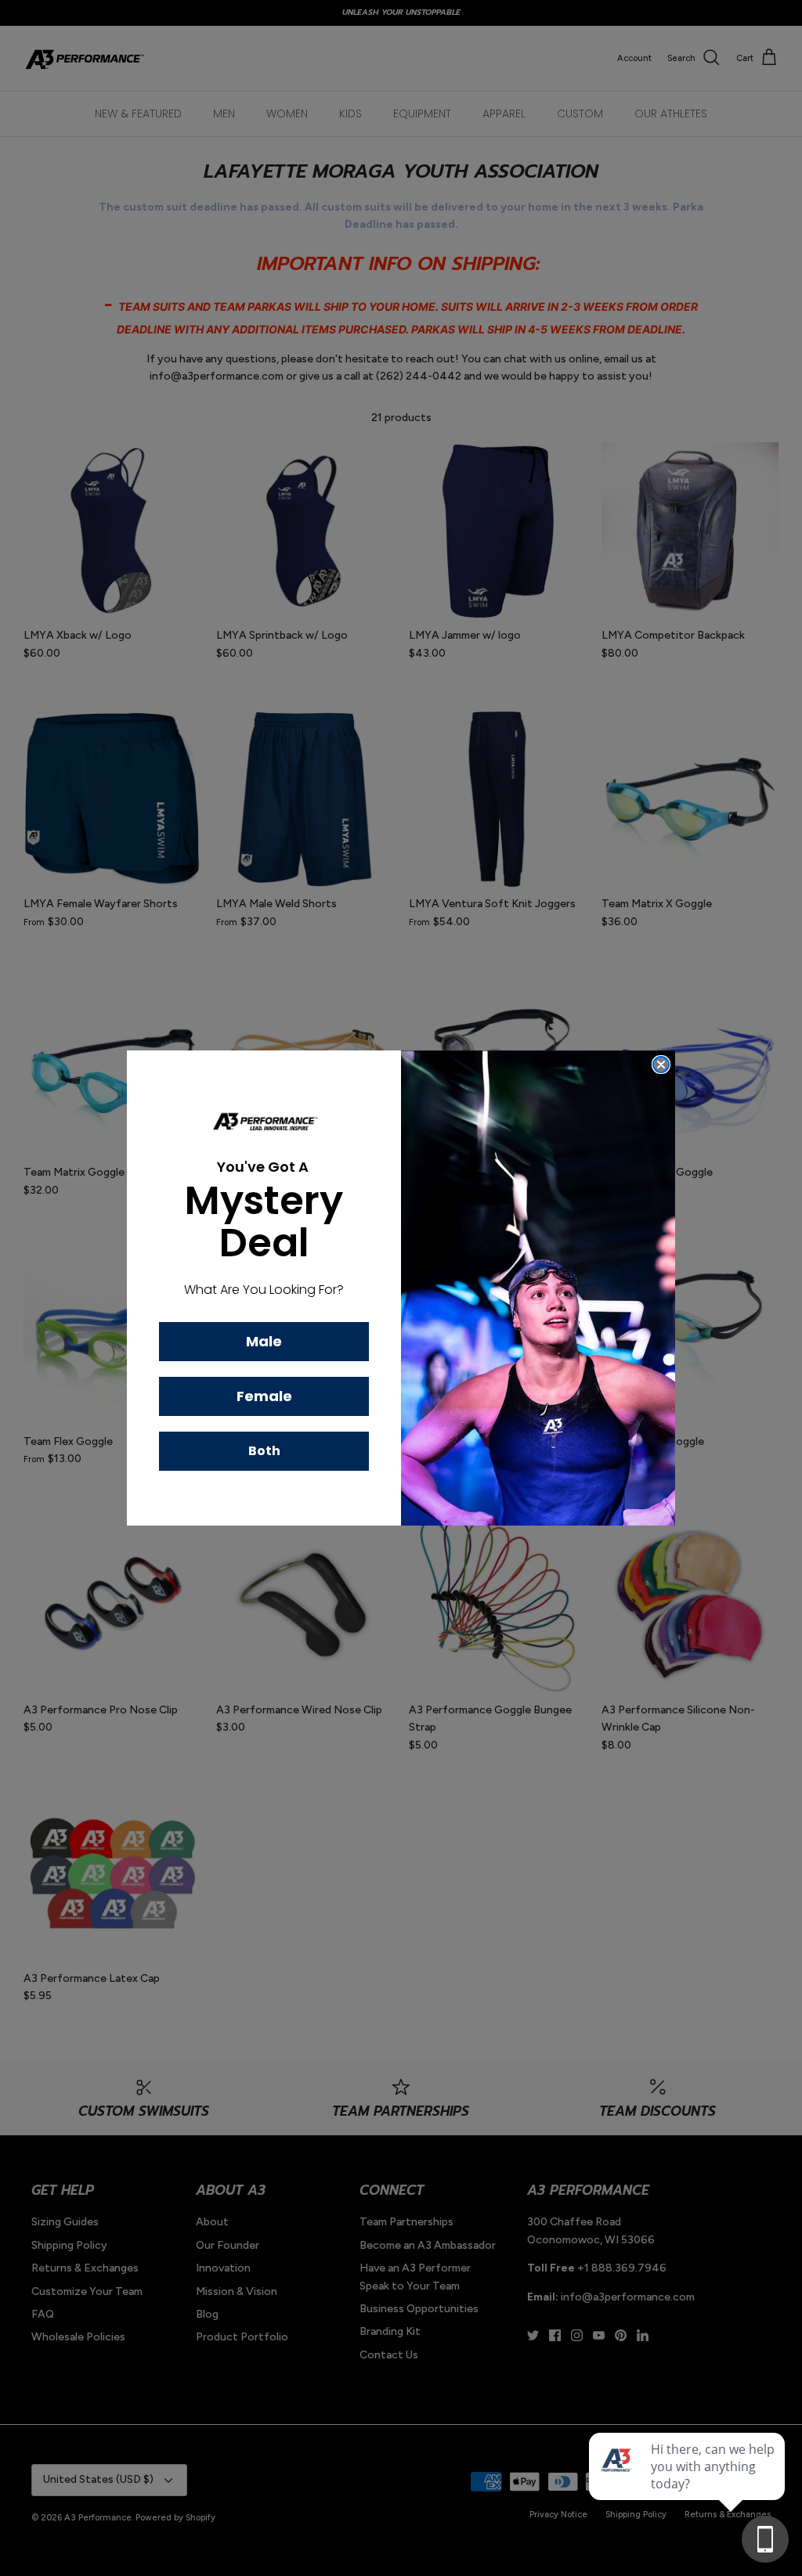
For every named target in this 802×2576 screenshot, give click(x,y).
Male (264, 1341)
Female (264, 1396)
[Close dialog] (661, 1065)
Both (264, 1451)
